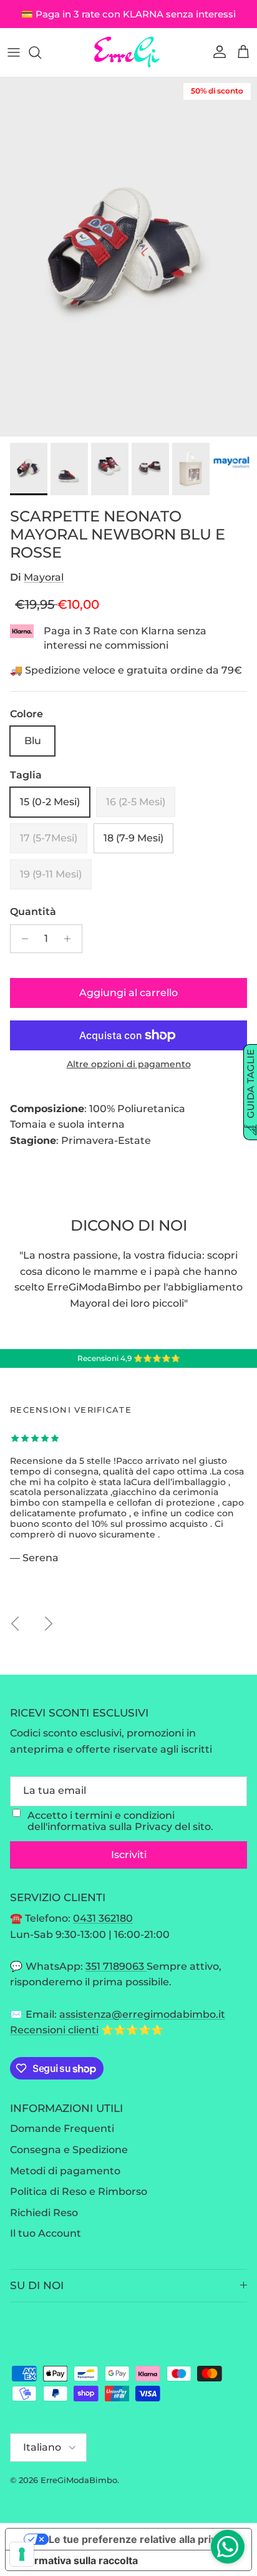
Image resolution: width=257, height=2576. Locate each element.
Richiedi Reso (44, 2213)
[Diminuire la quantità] (22, 939)
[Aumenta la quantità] (71, 939)
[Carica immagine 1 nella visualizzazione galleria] (128, 257)
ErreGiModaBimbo (79, 2480)
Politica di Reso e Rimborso (79, 2191)
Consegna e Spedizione (69, 2150)
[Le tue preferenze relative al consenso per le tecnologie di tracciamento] (22, 2554)
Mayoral (44, 577)
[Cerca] (41, 52)
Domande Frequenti (62, 2128)
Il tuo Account (46, 2233)
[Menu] (14, 52)
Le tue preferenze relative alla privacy (141, 2539)
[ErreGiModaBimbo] (128, 52)
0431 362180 (103, 1918)
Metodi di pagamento (65, 2171)
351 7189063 (116, 1966)
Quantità (33, 912)
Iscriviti (129, 1855)
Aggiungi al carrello (128, 993)
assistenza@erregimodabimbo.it (142, 2014)
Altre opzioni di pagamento (129, 1064)
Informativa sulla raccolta (77, 2560)
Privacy (153, 1827)
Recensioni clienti (54, 2030)
